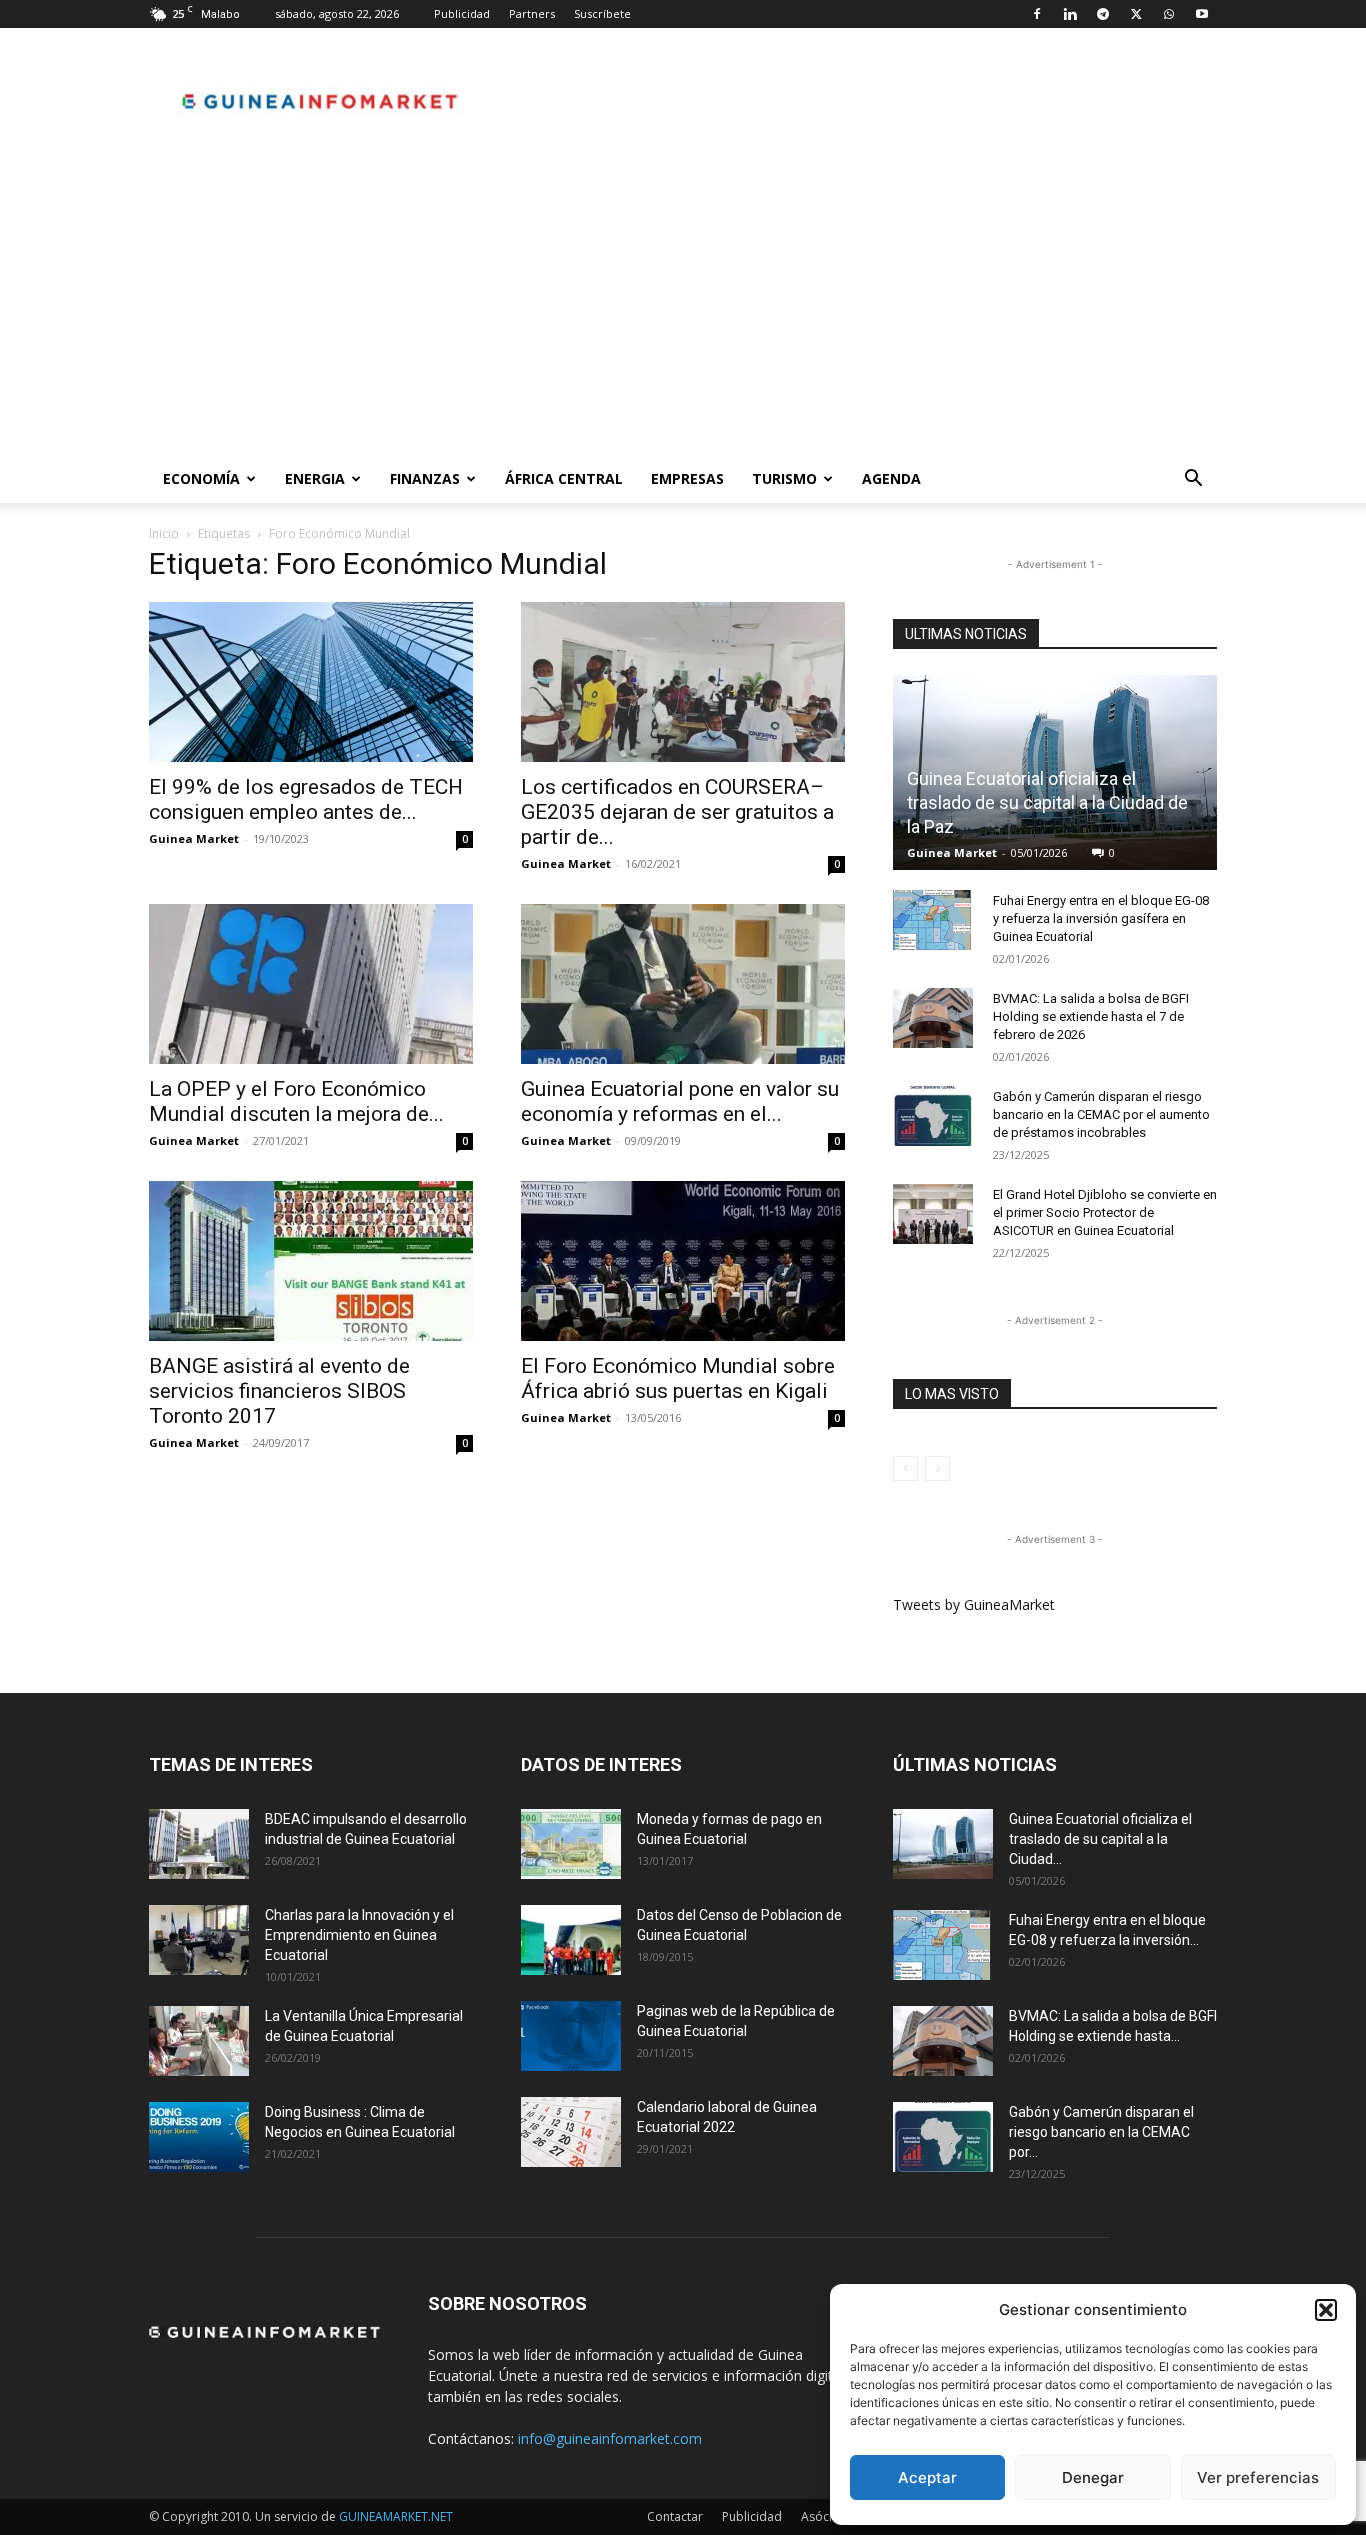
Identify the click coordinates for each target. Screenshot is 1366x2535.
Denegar (1093, 2477)
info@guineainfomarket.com (610, 2438)
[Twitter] (1136, 14)
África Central (564, 478)
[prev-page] (905, 1468)
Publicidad (462, 13)
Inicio (164, 533)
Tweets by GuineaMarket (974, 1604)
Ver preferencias (1258, 2477)
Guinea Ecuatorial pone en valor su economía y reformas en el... (680, 1101)
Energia (315, 478)
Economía (201, 478)
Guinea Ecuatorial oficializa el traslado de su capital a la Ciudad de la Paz (1047, 802)
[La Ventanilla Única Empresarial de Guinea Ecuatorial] (199, 2041)
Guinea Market (194, 838)
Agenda (891, 478)
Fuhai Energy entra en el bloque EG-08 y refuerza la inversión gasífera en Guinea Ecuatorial (1101, 918)
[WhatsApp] (1169, 14)
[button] (1326, 2310)
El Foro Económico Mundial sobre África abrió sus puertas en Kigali (678, 1378)
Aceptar (927, 2477)
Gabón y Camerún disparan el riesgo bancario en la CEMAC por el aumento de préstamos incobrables (1101, 1114)
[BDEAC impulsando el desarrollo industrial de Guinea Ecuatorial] (199, 1844)
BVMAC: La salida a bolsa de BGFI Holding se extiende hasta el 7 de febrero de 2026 (1091, 1016)
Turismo (784, 478)
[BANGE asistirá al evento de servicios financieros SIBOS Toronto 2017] (311, 1261)
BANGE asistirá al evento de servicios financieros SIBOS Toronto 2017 (279, 1391)
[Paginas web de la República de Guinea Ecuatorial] (571, 2036)
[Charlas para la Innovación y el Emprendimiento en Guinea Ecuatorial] (199, 1940)
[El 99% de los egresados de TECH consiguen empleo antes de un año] (311, 682)
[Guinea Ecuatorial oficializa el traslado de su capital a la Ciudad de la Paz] (943, 1844)
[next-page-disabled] (937, 1468)
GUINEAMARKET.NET (396, 2516)
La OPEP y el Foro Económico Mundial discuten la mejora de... (296, 1101)
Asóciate (825, 2516)
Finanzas (425, 478)
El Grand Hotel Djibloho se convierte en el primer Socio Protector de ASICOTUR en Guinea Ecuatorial (1105, 1212)
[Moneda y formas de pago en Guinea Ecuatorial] (571, 1844)
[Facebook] (1037, 14)
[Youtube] (1202, 14)
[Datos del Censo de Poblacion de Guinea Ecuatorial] (571, 1940)
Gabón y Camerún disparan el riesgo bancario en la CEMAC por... (1101, 2132)
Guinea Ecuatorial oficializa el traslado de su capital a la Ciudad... (1100, 1839)
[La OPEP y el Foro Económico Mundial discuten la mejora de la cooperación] (311, 984)
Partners (532, 13)
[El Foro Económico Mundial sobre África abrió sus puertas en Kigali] (683, 1261)
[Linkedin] (1070, 14)
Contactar (675, 2516)
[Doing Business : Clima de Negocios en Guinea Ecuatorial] (199, 2137)
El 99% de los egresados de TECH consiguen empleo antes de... (306, 799)
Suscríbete (602, 13)
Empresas (687, 478)
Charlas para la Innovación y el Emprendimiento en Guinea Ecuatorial (359, 1935)
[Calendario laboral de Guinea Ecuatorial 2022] (571, 2132)
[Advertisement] (683, 305)
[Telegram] (1103, 14)
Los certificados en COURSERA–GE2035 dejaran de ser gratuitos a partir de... (677, 812)
